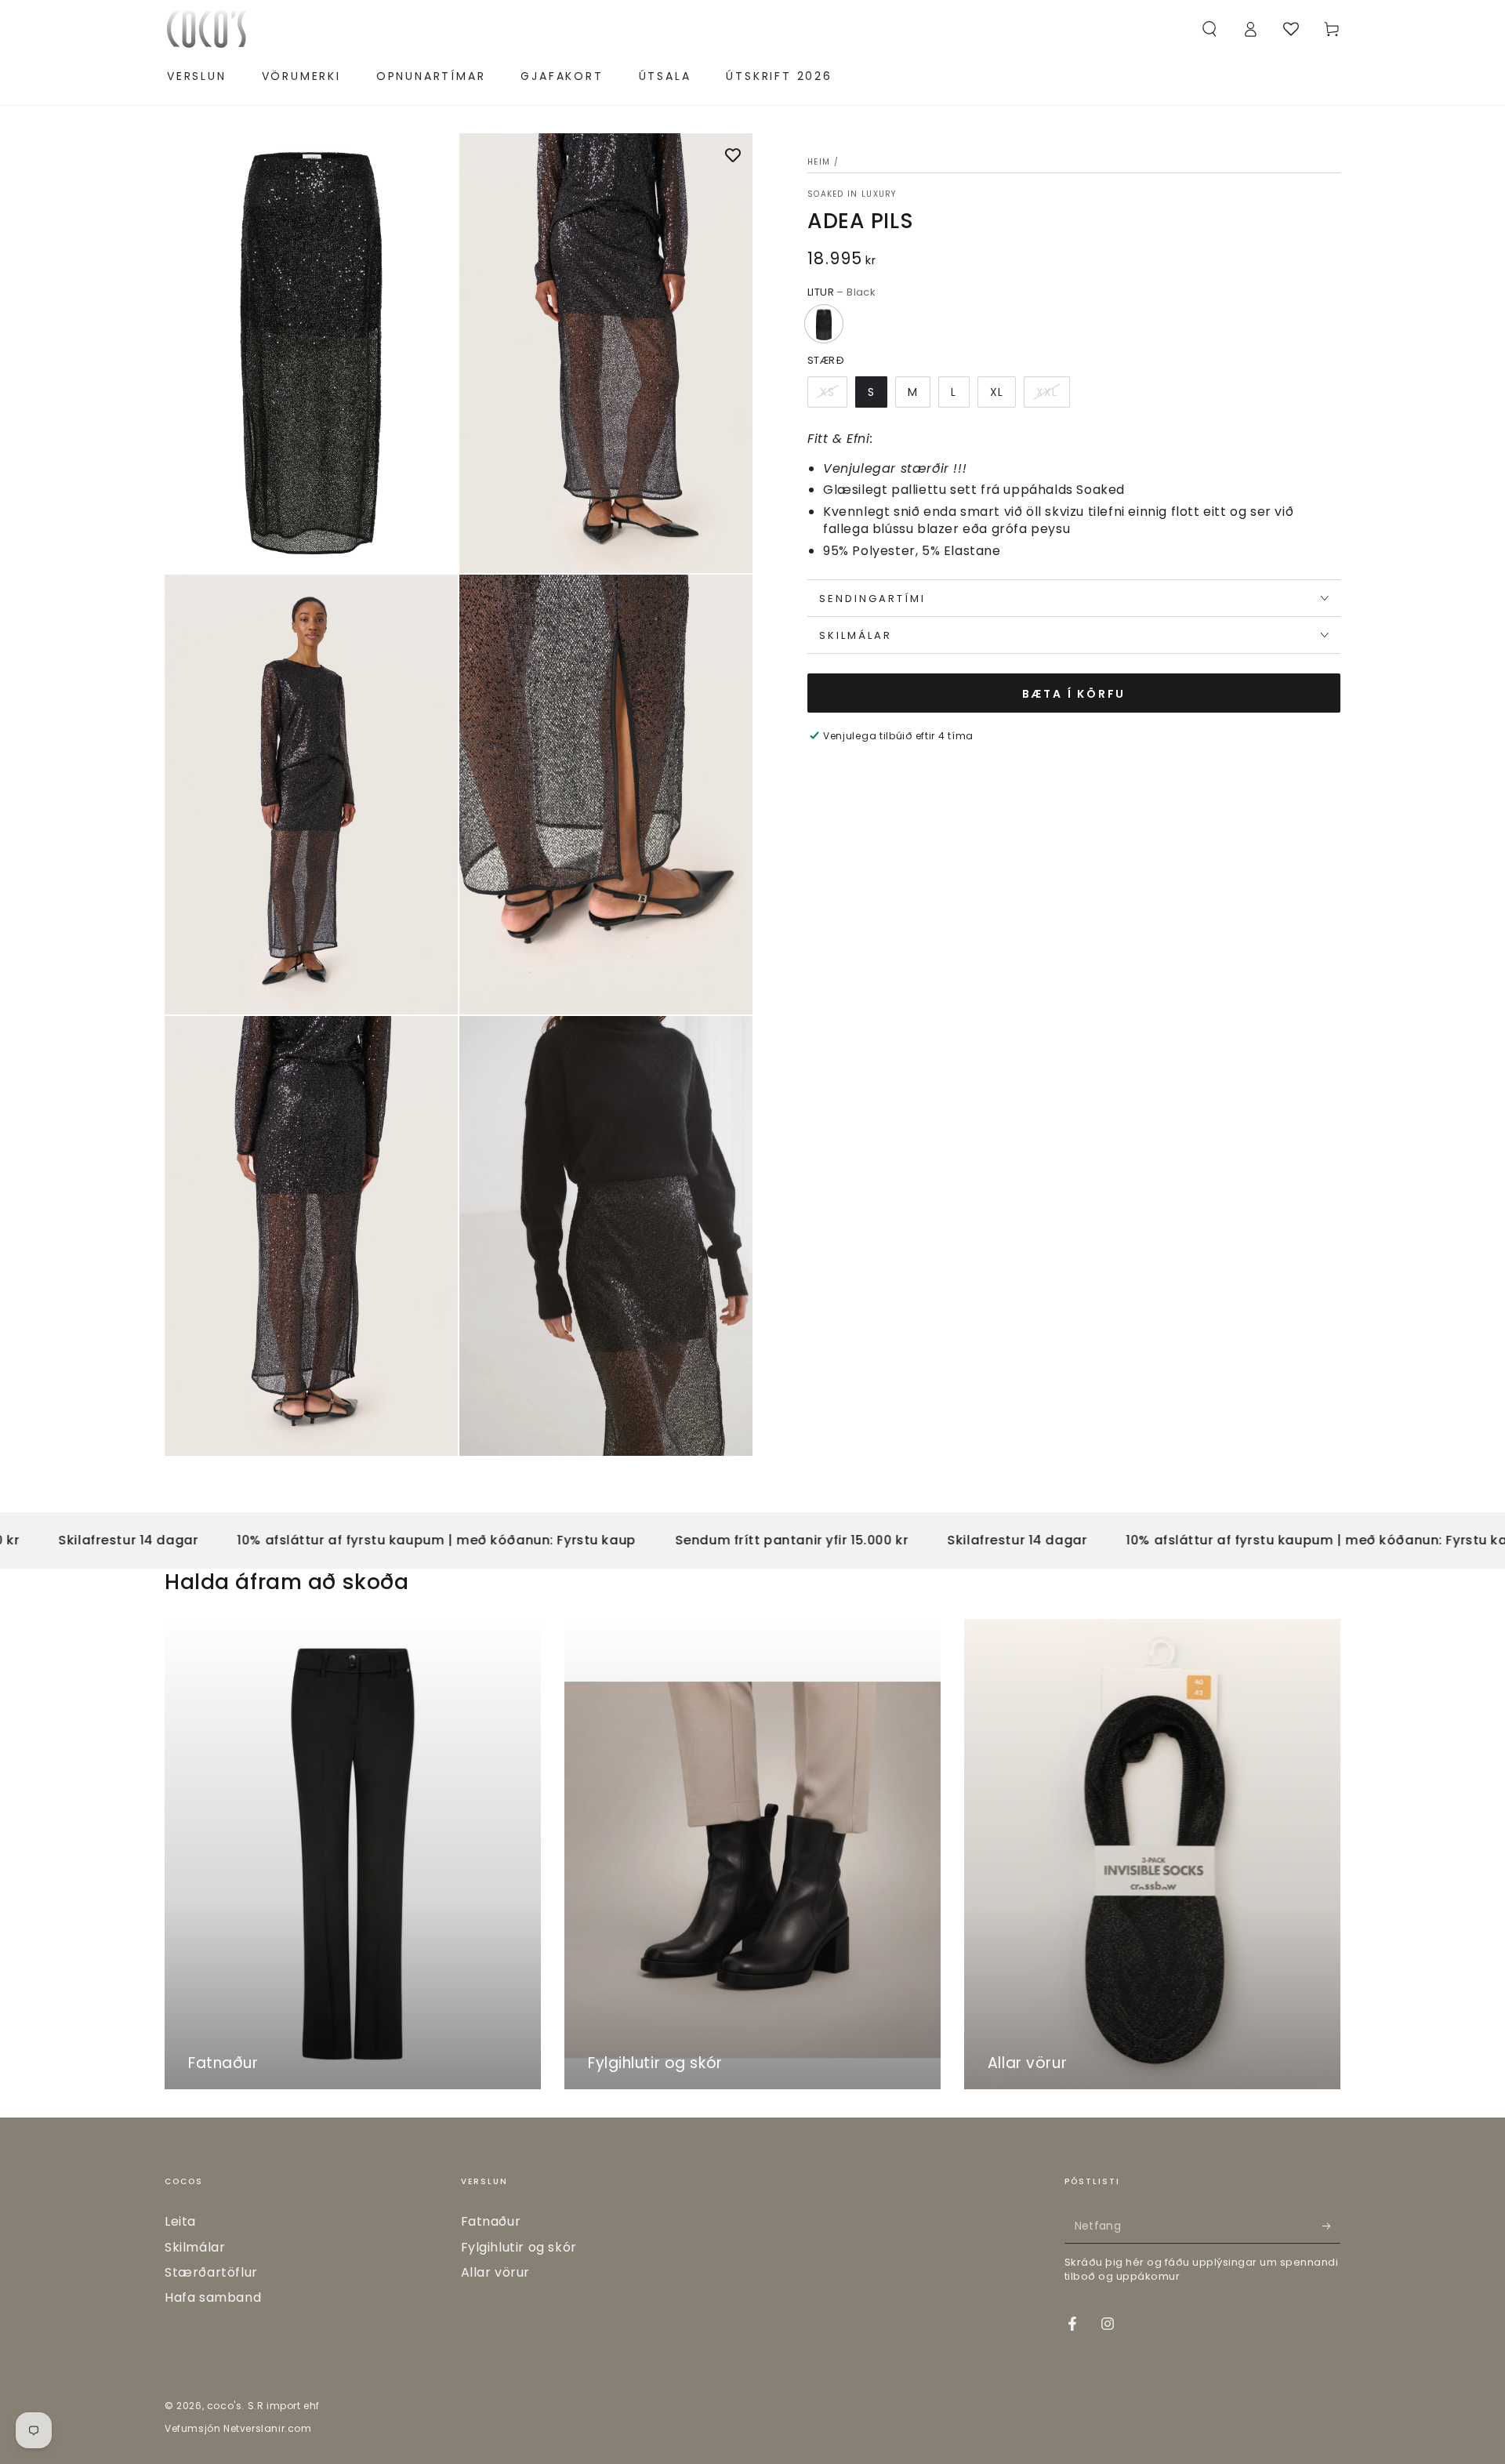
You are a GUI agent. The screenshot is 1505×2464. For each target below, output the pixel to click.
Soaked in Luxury (852, 194)
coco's (225, 2406)
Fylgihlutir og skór (519, 2247)
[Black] (824, 324)
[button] (1209, 29)
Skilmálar (195, 2247)
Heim (819, 162)
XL (997, 391)
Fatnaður (491, 2221)
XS (827, 391)
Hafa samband (213, 2297)
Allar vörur (496, 2272)
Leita (180, 2221)
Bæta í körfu (1074, 693)
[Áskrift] (1331, 2226)
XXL (1047, 391)
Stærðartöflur (211, 2272)
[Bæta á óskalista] (733, 157)
